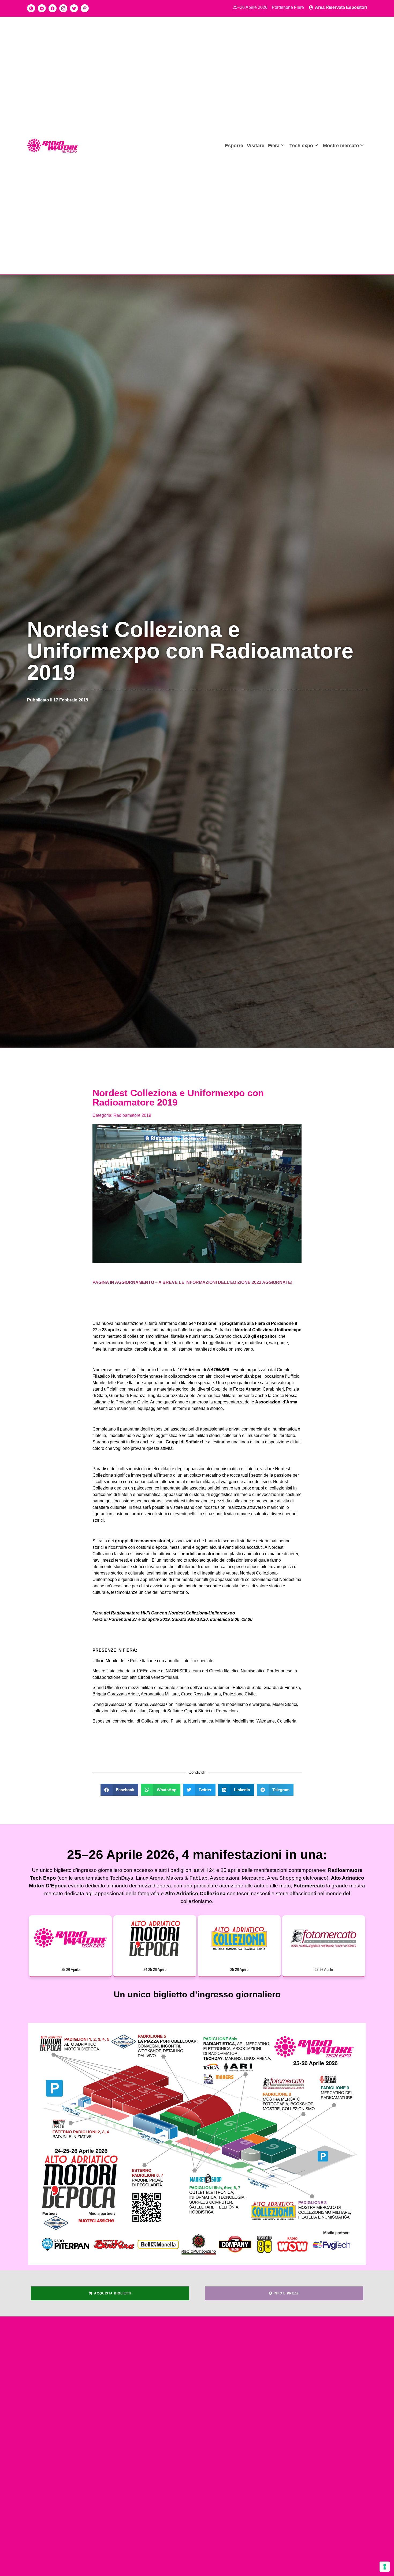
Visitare (256, 145)
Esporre (234, 145)
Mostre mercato (341, 145)
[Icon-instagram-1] (63, 8)
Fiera (274, 145)
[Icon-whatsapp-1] (31, 8)
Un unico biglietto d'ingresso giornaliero (197, 1994)
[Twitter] (74, 8)
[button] (120, 1790)
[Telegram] (42, 8)
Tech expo (301, 145)
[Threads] (85, 8)
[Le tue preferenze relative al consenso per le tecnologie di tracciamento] (385, 2567)
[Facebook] (53, 8)
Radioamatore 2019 (132, 1115)
